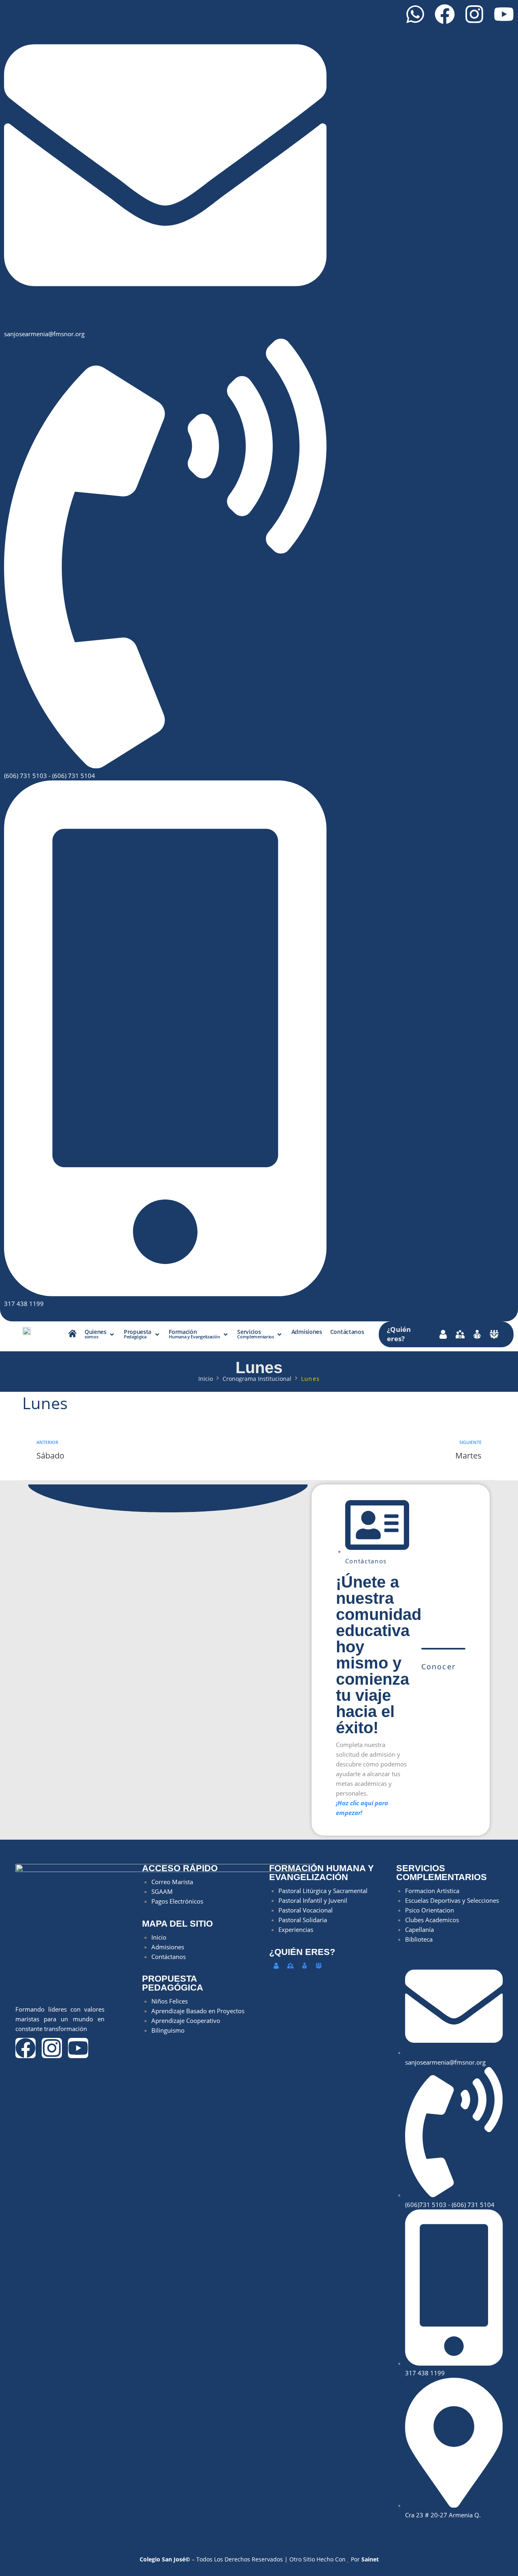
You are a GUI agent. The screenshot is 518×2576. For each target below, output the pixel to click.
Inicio (206, 1379)
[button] (100, 1335)
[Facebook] (445, 14)
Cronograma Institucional (257, 1379)
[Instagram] (474, 14)
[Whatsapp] (415, 14)
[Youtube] (504, 14)
